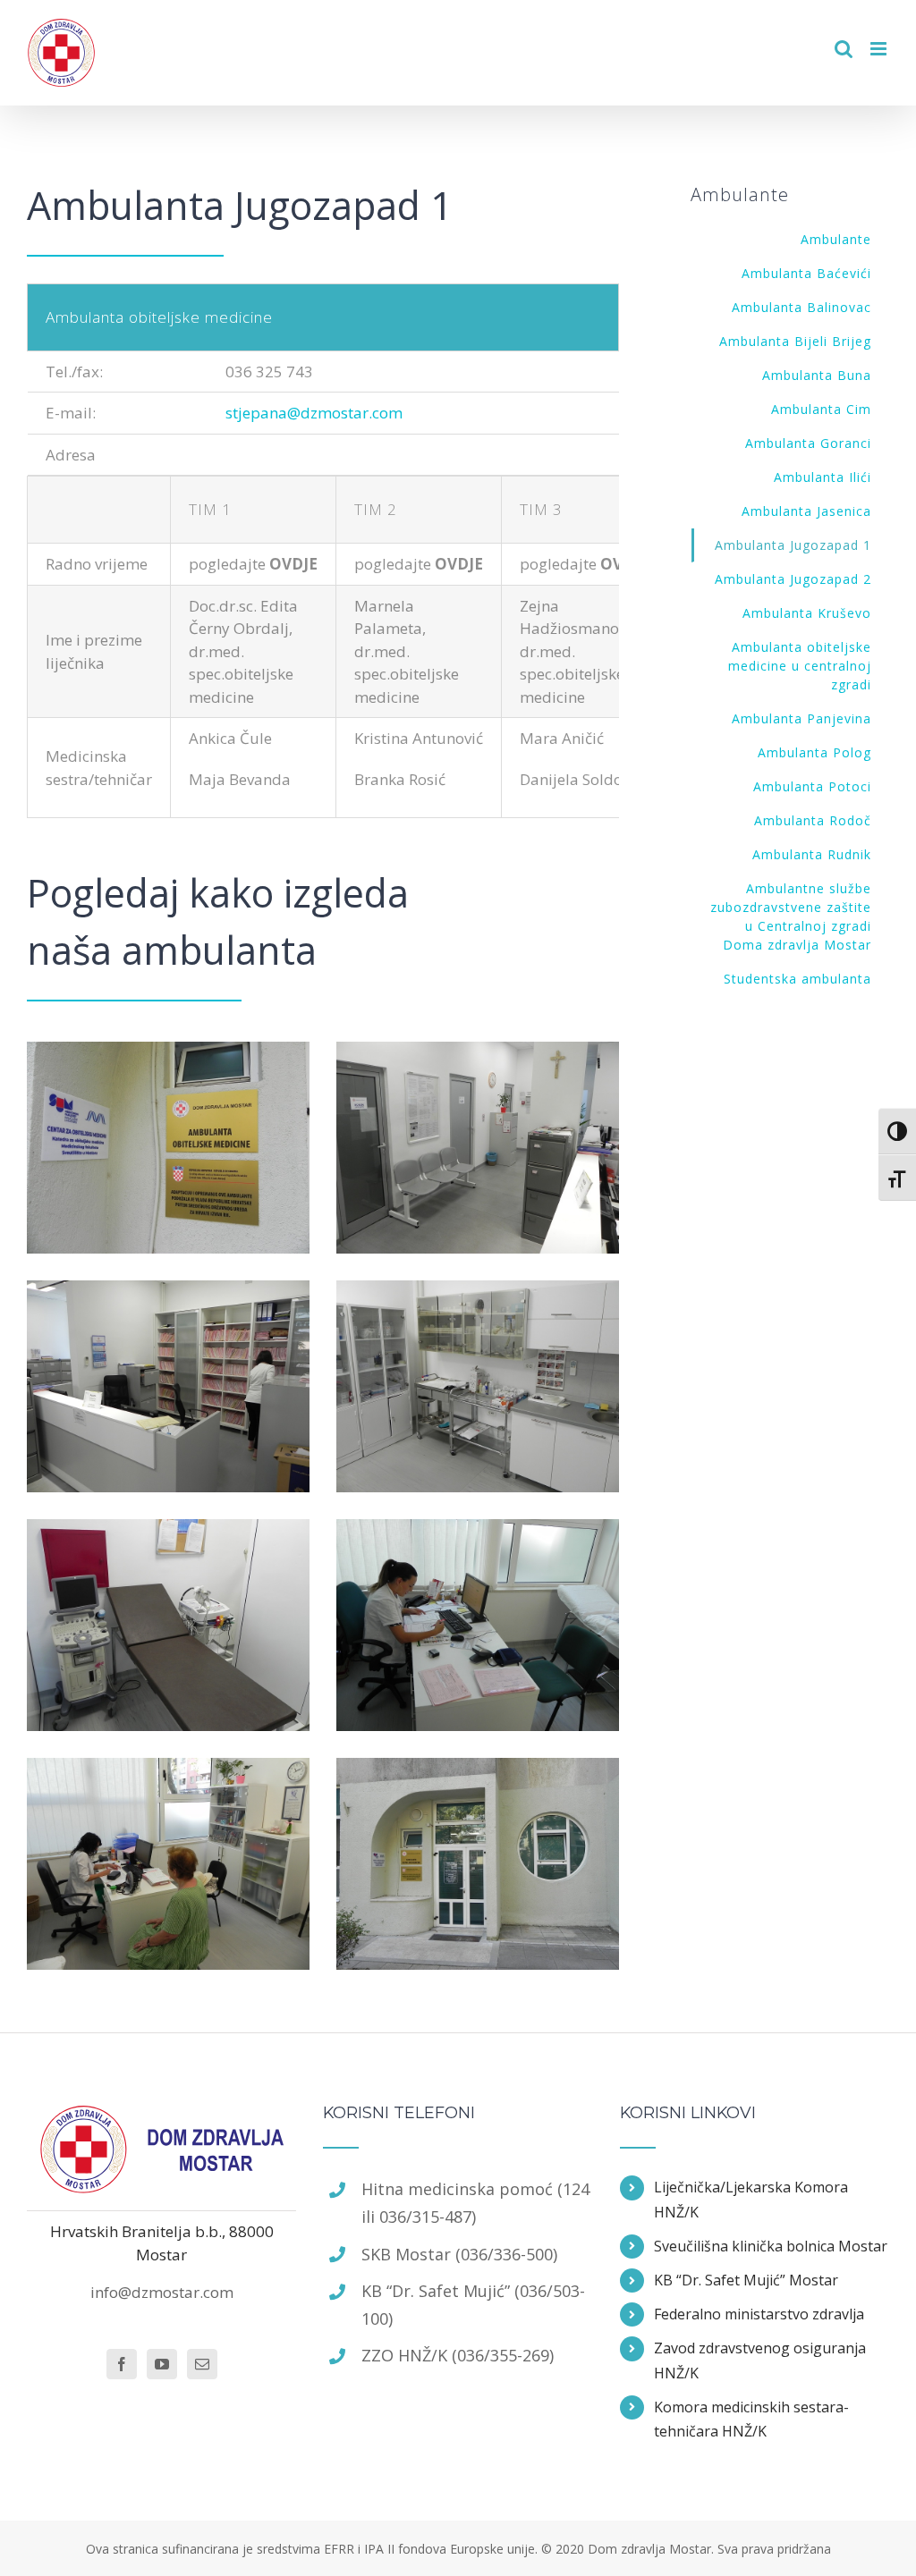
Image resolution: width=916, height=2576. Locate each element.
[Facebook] (122, 2364)
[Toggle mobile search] (844, 49)
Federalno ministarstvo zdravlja (759, 2314)
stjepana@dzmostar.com (314, 413)
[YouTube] (162, 2364)
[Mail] (202, 2364)
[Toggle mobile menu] (880, 49)
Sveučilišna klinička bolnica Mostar (771, 2246)
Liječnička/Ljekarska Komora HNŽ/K (751, 2199)
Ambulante (836, 239)
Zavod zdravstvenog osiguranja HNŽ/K (760, 2360)
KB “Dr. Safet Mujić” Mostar (746, 2280)
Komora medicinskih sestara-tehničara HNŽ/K (751, 2419)
